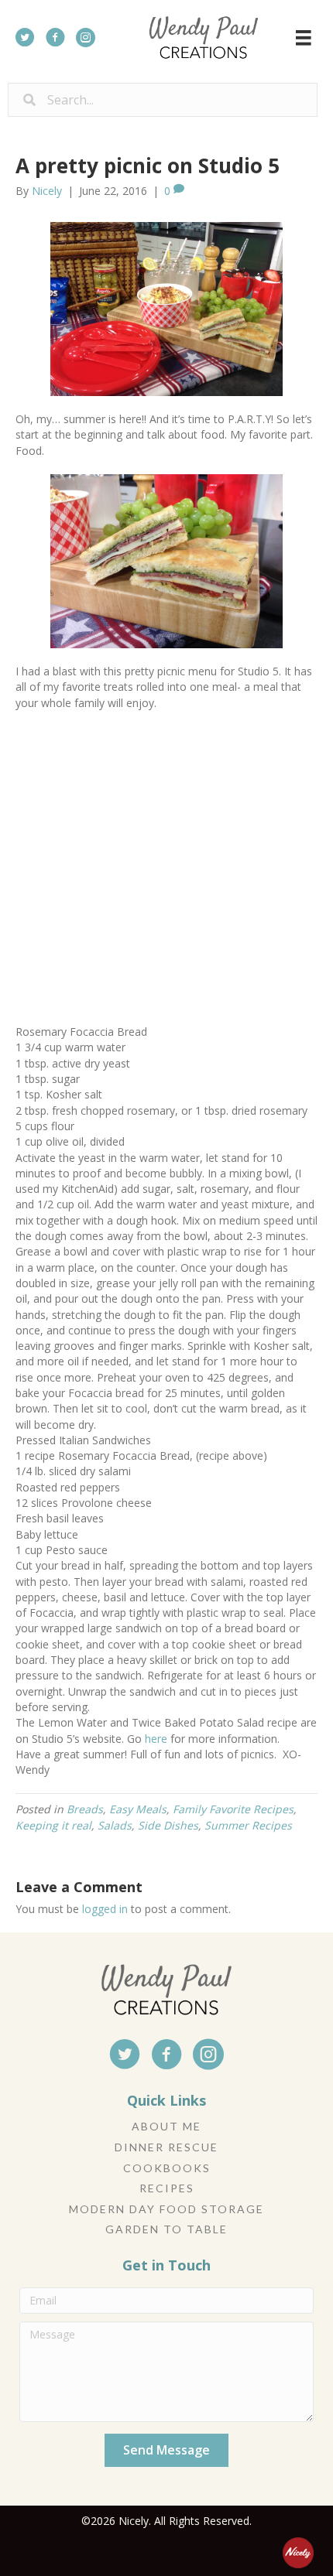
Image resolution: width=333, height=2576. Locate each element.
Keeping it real (53, 1825)
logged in (105, 1909)
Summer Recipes (248, 1825)
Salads (115, 1825)
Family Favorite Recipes (233, 1809)
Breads (85, 1809)
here (156, 1739)
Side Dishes (168, 1825)
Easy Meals (138, 1809)
